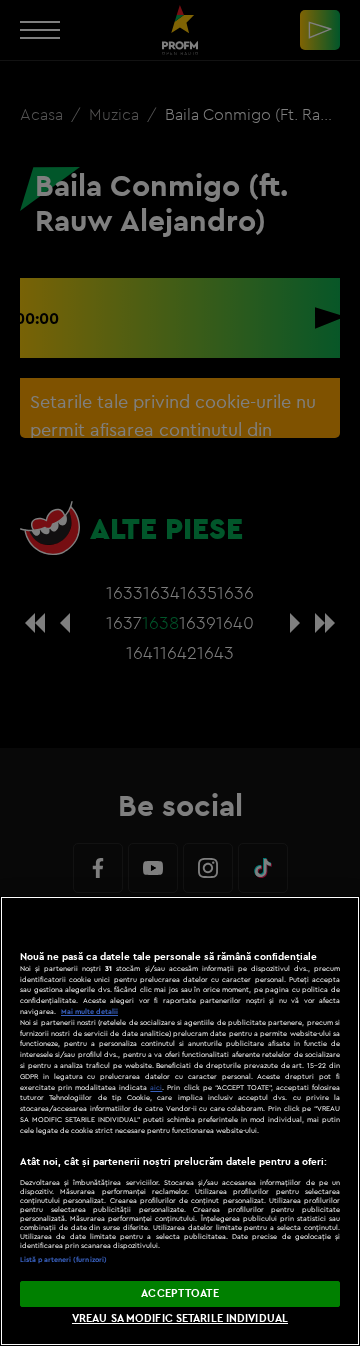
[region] (180, 1121)
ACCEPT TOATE (179, 1293)
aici (156, 1087)
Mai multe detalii (89, 1011)
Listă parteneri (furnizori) (63, 1259)
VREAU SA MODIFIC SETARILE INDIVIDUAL (180, 1318)
